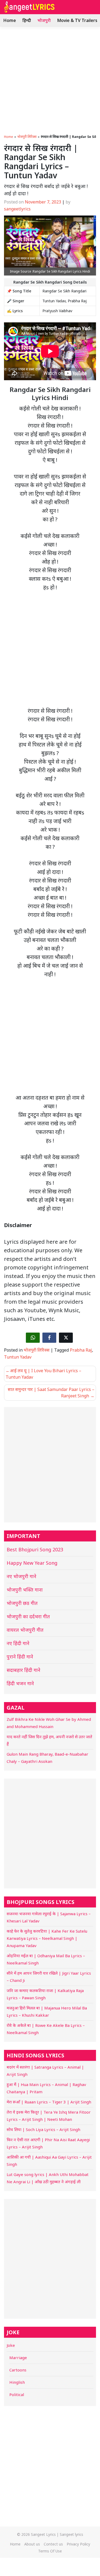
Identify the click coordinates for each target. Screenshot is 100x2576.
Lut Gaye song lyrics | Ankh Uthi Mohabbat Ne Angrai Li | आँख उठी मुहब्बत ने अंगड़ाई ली (48, 2178)
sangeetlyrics (17, 209)
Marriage (18, 2358)
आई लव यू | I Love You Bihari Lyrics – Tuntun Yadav (43, 1374)
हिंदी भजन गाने (20, 1683)
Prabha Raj (81, 1350)
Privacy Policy (78, 2544)
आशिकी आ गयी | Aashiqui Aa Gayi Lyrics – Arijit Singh (49, 2161)
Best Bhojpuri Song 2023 (35, 1549)
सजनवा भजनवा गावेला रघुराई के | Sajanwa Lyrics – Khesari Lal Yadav (49, 1917)
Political (17, 2394)
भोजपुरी (44, 20)
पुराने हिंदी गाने (20, 1657)
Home (10, 20)
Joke (11, 2345)
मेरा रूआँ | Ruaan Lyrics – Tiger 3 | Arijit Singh (49, 2102)
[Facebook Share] (49, 1338)
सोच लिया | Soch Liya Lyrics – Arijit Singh (43, 2129)
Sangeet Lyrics (43, 2534)
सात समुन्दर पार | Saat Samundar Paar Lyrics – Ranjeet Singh (51, 1393)
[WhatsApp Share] (33, 1338)
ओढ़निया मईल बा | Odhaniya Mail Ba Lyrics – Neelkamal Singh (46, 1959)
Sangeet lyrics (71, 2534)
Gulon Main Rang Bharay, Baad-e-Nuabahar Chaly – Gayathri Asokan (47, 1758)
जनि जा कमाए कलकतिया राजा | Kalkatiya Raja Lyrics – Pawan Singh (45, 1994)
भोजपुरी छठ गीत (22, 1603)
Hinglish (17, 2382)
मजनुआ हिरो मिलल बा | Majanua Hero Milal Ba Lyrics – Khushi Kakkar (47, 2011)
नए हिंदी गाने (18, 1643)
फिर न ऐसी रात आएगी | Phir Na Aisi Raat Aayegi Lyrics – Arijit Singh (48, 2143)
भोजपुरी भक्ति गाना (25, 1590)
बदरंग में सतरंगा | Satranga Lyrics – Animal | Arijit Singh (45, 2071)
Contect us (53, 2544)
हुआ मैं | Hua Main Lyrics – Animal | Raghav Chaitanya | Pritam (46, 2088)
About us (32, 2544)
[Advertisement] (50, 79)
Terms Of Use (50, 2551)
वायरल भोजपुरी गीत (25, 1630)
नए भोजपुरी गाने (21, 1576)
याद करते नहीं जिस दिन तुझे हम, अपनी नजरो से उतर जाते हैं (49, 1740)
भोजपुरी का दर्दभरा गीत (28, 1616)
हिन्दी (27, 20)
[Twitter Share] (66, 1338)
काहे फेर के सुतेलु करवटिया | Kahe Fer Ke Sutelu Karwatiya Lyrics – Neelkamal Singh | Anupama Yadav (47, 1938)
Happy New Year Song (32, 1563)
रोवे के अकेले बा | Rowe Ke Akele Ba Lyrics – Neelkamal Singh (46, 2029)
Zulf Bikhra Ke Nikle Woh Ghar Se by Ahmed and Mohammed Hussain (49, 1723)
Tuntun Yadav (18, 1357)
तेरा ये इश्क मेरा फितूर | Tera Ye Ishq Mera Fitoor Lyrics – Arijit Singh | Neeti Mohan (49, 2116)
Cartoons (18, 2370)
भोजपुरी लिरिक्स (27, 137)
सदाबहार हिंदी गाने (23, 1670)
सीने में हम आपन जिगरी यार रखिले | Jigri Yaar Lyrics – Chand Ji (49, 1977)
